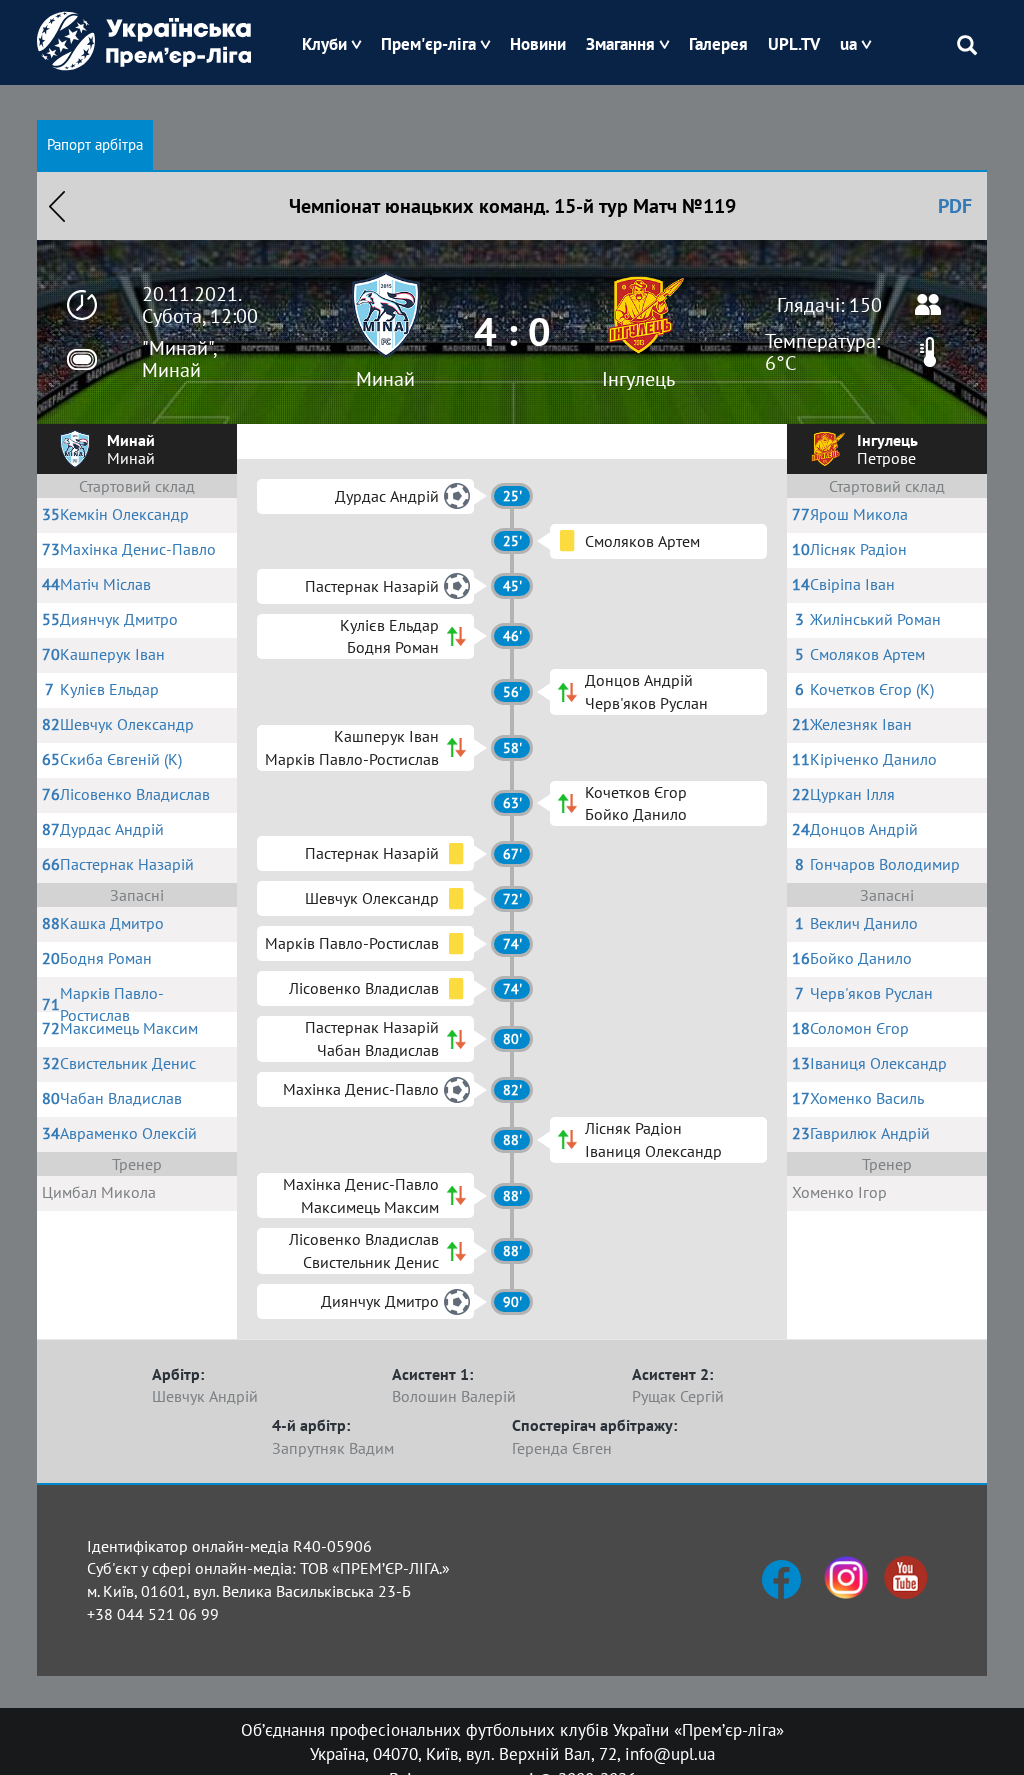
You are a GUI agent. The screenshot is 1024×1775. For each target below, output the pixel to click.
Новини (538, 44)
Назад (57, 206)
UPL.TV (794, 44)
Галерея (718, 44)
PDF (955, 206)
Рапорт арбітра (95, 144)
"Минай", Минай (179, 359)
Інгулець (638, 379)
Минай (385, 379)
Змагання (620, 44)
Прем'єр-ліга (428, 44)
